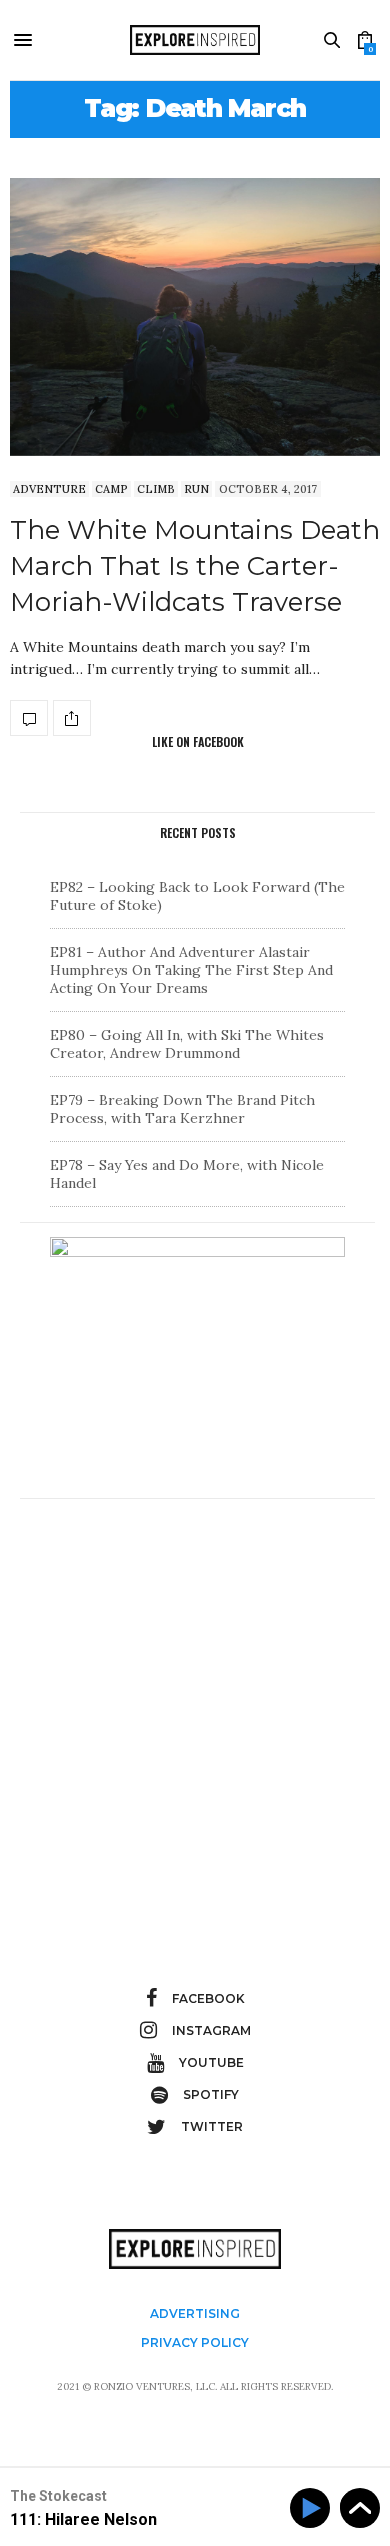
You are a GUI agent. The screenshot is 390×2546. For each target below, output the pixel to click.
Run (196, 489)
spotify (211, 2094)
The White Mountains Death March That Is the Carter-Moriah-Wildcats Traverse (195, 566)
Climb (156, 489)
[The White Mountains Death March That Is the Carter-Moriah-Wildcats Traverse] (195, 317)
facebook (208, 1998)
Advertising (195, 2313)
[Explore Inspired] (195, 40)
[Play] (313, 2508)
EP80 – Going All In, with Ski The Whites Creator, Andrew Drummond (187, 1044)
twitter (212, 2126)
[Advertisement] (195, 1708)
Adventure (49, 489)
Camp (111, 489)
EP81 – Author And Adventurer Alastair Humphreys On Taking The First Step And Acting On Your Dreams (191, 970)
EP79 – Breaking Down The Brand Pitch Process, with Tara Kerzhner (182, 1109)
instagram (211, 2030)
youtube (211, 2062)
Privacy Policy (195, 2342)
